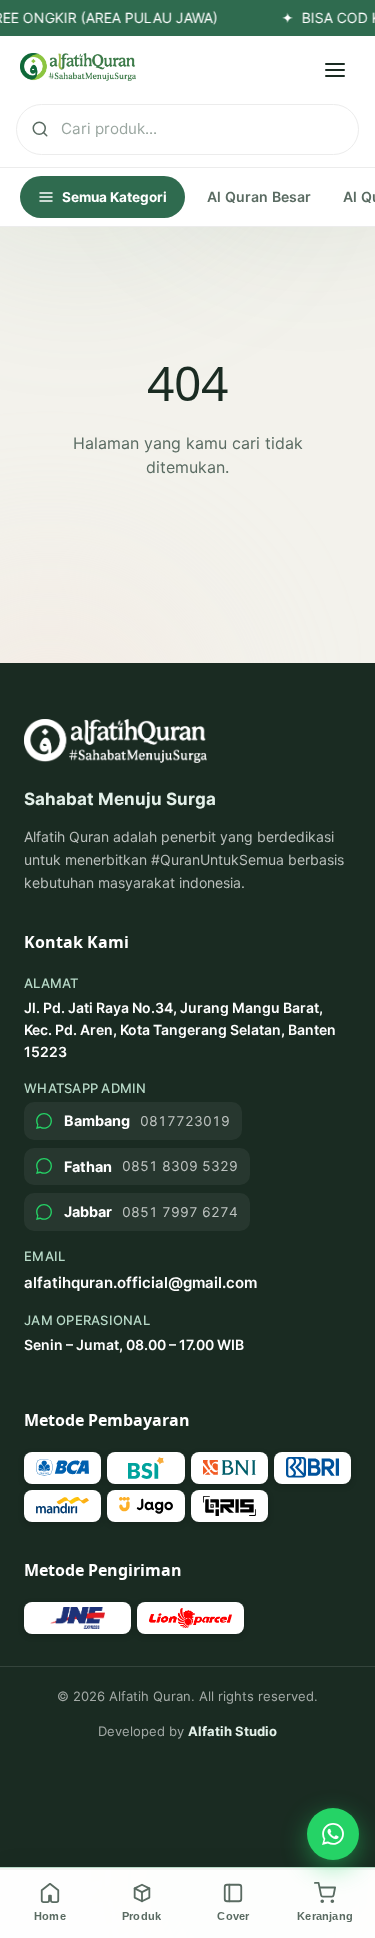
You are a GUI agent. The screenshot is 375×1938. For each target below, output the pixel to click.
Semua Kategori (114, 197)
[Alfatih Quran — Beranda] (78, 67)
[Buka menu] (335, 70)
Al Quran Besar (259, 196)
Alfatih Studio (232, 1731)
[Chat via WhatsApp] (333, 1834)
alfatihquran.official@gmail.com (140, 1282)
